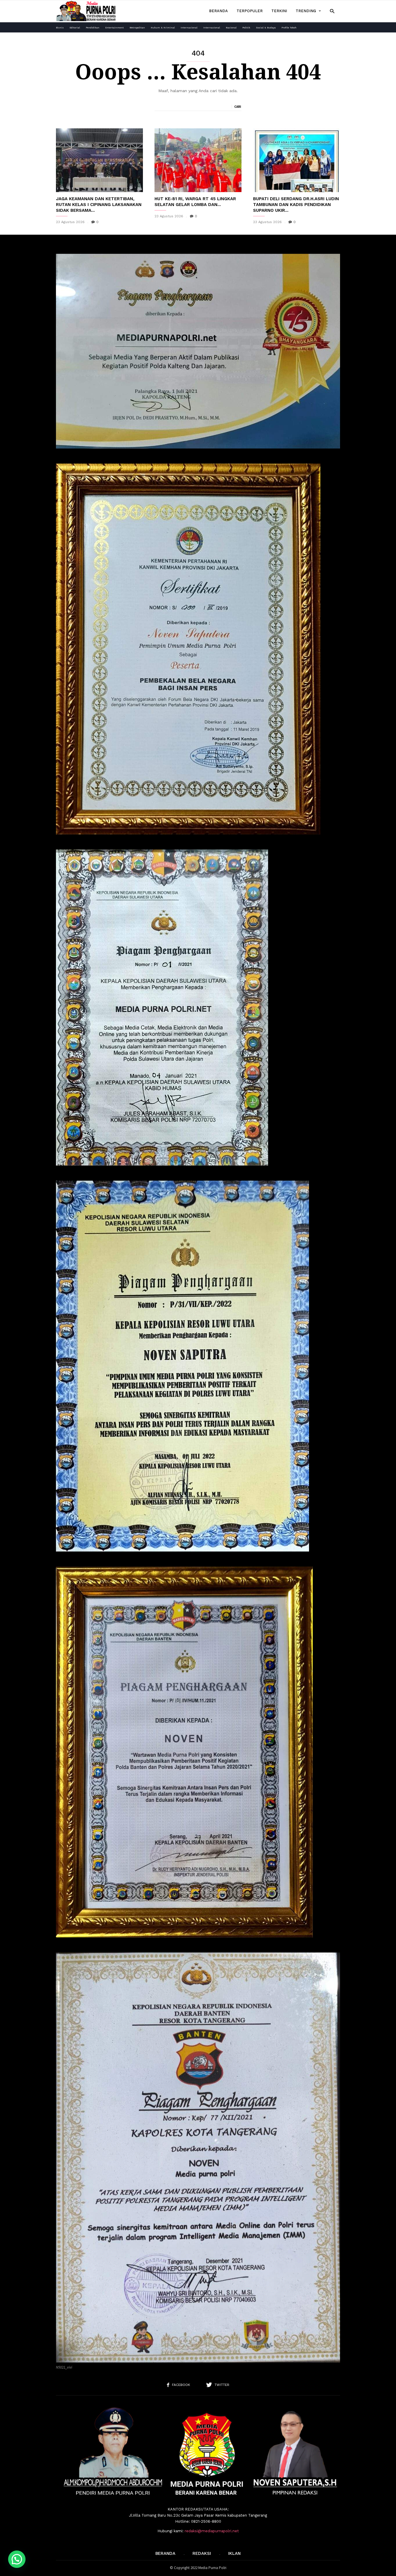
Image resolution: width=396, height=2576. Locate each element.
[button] (332, 11)
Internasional (189, 28)
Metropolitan (137, 28)
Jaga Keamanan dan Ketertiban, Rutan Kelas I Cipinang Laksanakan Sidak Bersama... (99, 205)
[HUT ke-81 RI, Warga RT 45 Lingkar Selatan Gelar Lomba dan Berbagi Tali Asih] (198, 160)
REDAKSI (202, 2553)
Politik (246, 28)
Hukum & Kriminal (163, 28)
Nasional (231, 28)
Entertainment (115, 28)
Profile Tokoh (289, 28)
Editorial (75, 28)
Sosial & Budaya (266, 28)
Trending (306, 11)
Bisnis (60, 28)
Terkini (279, 11)
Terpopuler (250, 11)
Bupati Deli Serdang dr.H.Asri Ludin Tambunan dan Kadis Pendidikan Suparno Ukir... (296, 205)
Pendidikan (93, 28)
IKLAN (234, 2553)
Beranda (218, 11)
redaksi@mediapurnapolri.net (212, 2531)
